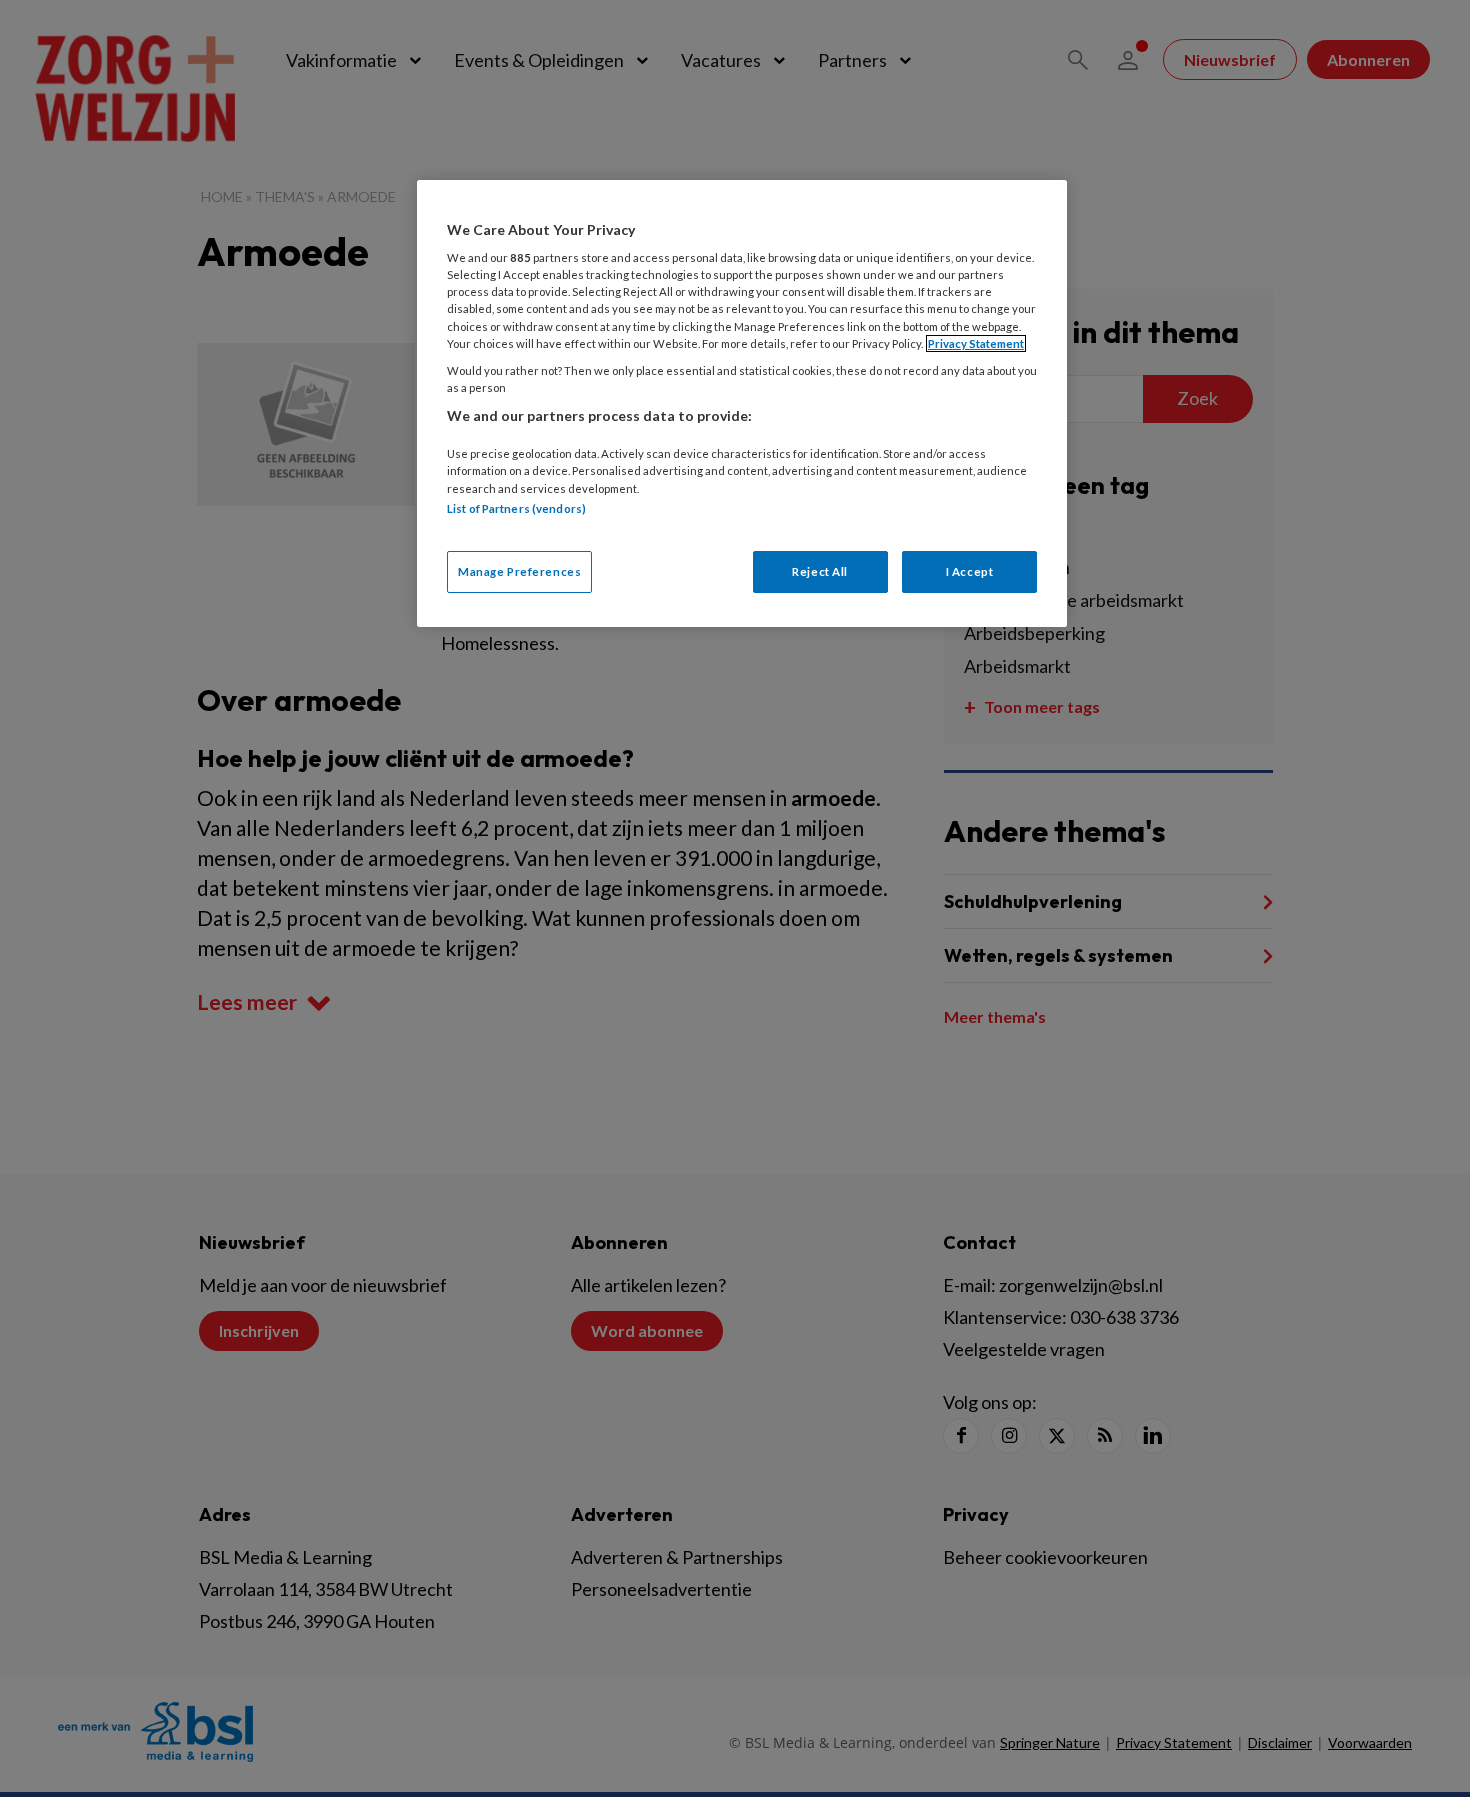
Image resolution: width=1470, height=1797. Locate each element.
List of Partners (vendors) (516, 508)
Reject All (820, 571)
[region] (742, 403)
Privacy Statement (976, 343)
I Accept (970, 571)
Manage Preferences (519, 571)
